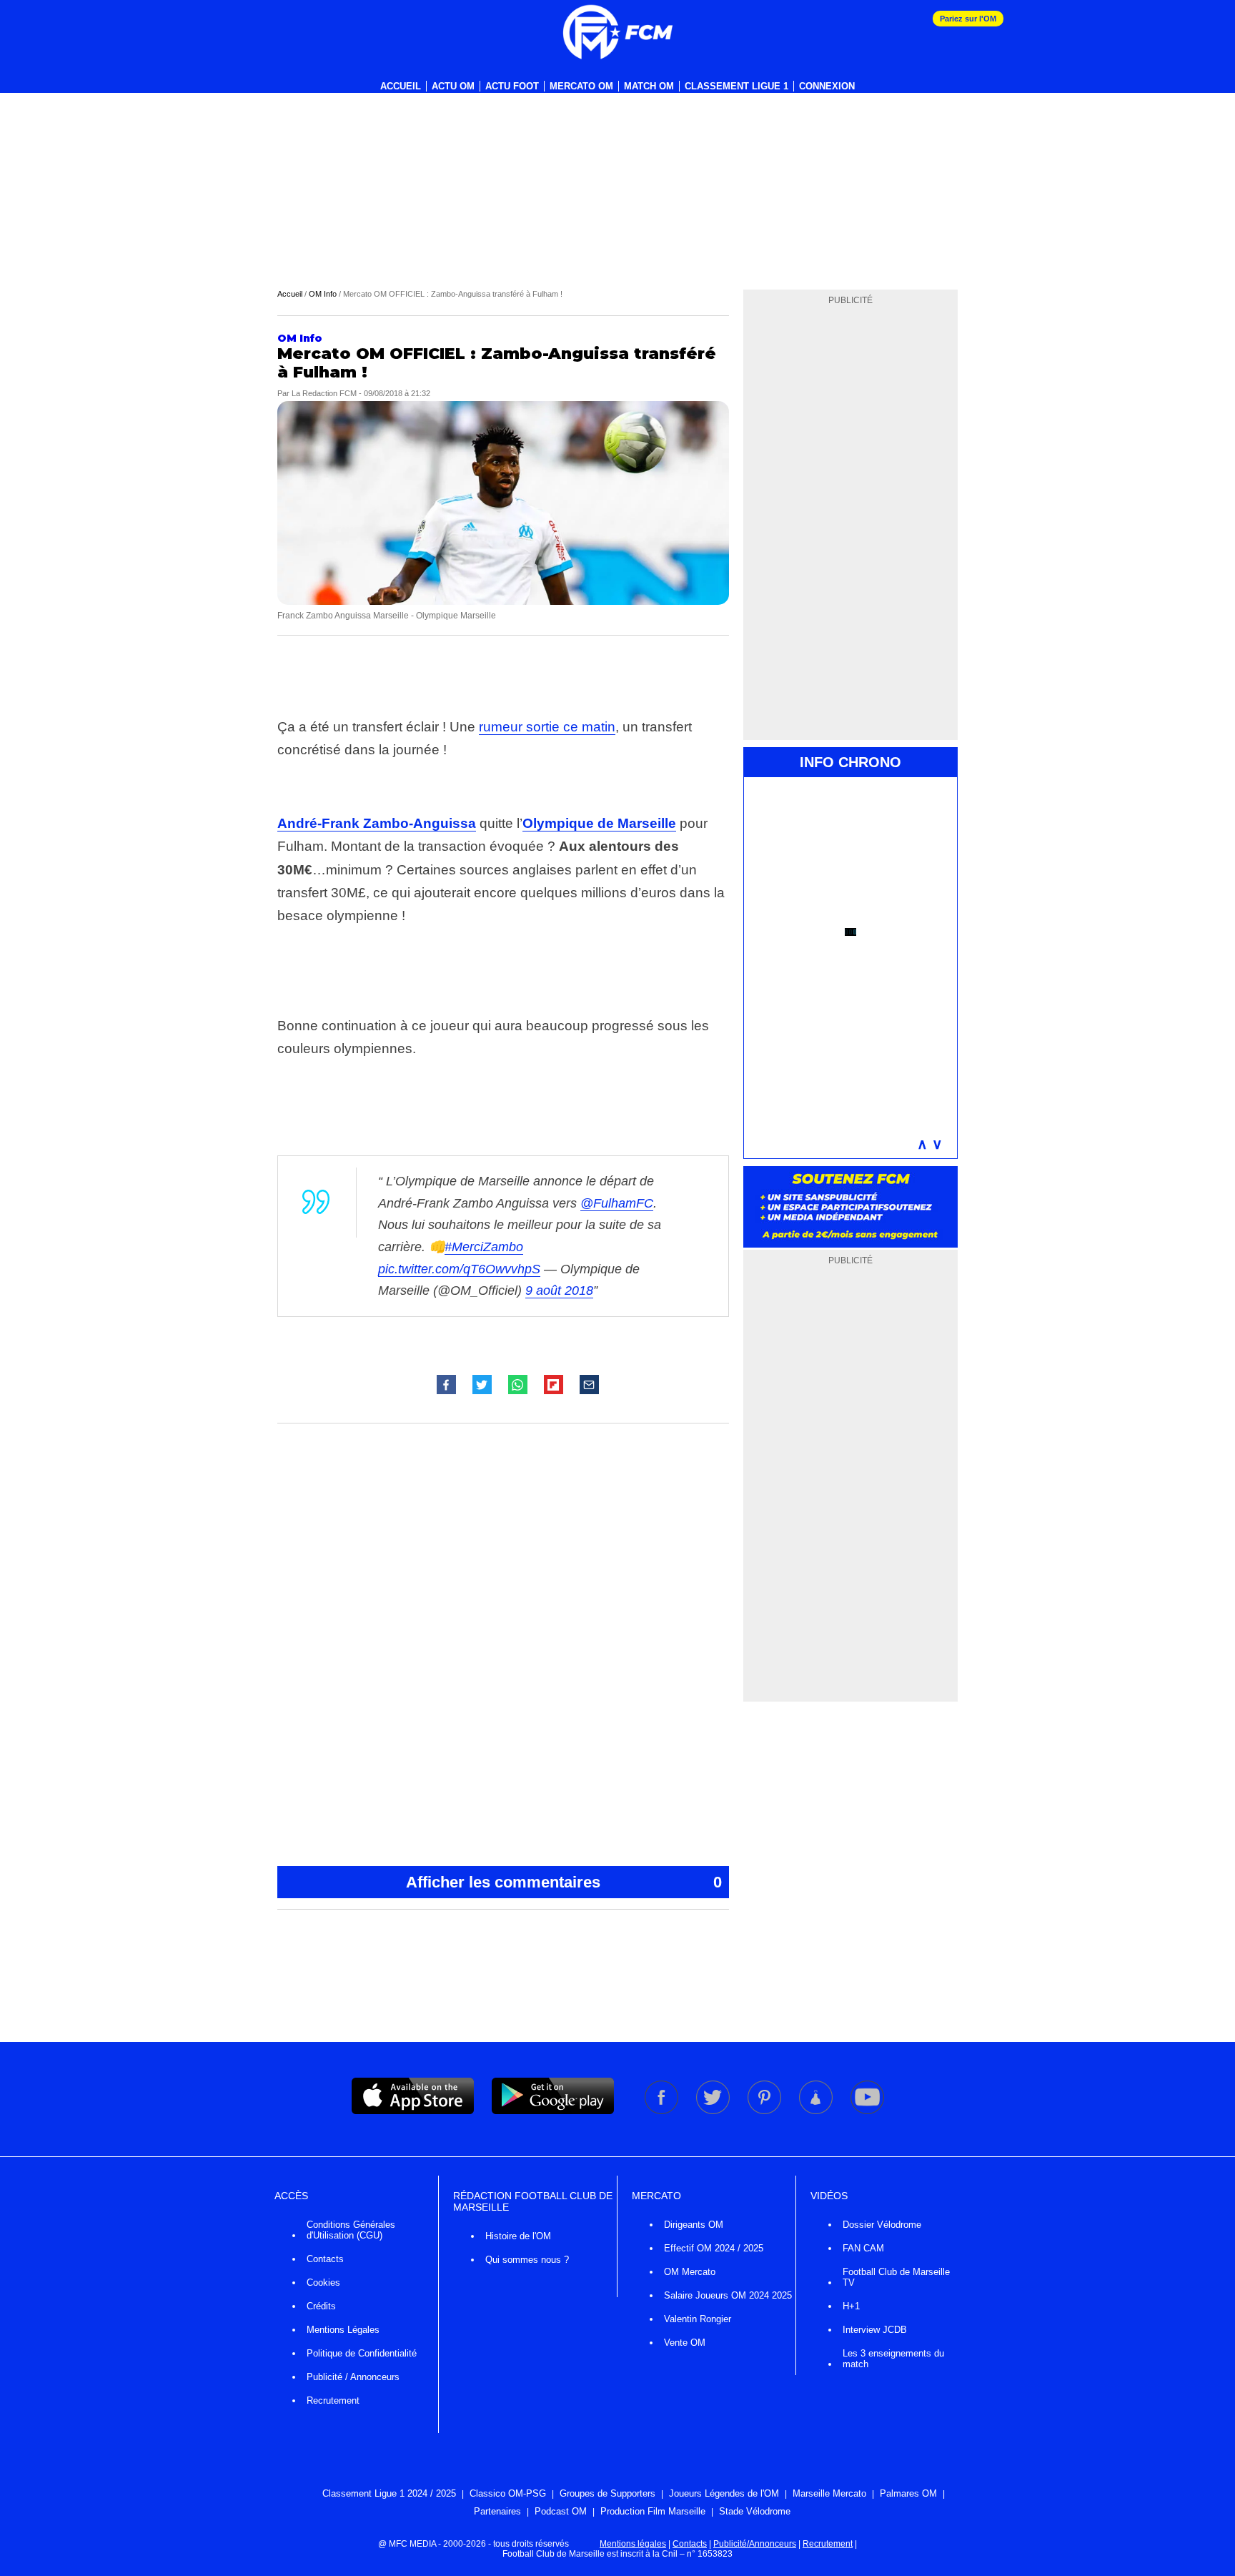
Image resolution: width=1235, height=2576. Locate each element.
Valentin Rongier (698, 2319)
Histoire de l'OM (518, 2236)
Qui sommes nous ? (527, 2260)
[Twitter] (714, 2111)
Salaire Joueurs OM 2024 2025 (728, 2295)
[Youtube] (867, 2111)
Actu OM (453, 86)
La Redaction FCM (324, 393)
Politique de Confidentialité (362, 2353)
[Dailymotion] (817, 2111)
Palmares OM (908, 2493)
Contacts (325, 2259)
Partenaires (497, 2511)
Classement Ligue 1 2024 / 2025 (389, 2493)
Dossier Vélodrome (882, 2225)
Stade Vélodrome (755, 2511)
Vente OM (685, 2343)
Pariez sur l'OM (968, 19)
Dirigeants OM (694, 2225)
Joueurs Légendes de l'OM (724, 2493)
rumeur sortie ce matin (547, 727)
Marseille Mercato (829, 2493)
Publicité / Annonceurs (353, 2377)
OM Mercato (690, 2272)
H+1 (851, 2306)
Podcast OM (561, 2511)
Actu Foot (512, 86)
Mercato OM (581, 86)
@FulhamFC (617, 1203)
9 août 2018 (559, 1291)
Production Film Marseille (653, 2511)
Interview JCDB (875, 2330)
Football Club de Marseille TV (896, 2277)
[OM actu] (617, 32)
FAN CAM (863, 2248)
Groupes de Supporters (607, 2493)
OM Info (323, 294)
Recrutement (333, 2400)
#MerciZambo (484, 1247)
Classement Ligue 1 (736, 86)
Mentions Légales (343, 2330)
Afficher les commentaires (564, 1882)
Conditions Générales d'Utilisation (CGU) (351, 2230)
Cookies (323, 2283)
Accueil (401, 86)
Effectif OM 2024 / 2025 (714, 2248)
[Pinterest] (765, 2111)
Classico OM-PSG (508, 2493)
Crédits (321, 2306)
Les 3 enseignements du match (893, 2359)
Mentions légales (633, 2544)
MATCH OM (649, 86)
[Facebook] (663, 2111)
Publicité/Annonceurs (755, 2544)
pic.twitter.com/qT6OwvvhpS (459, 1269)
